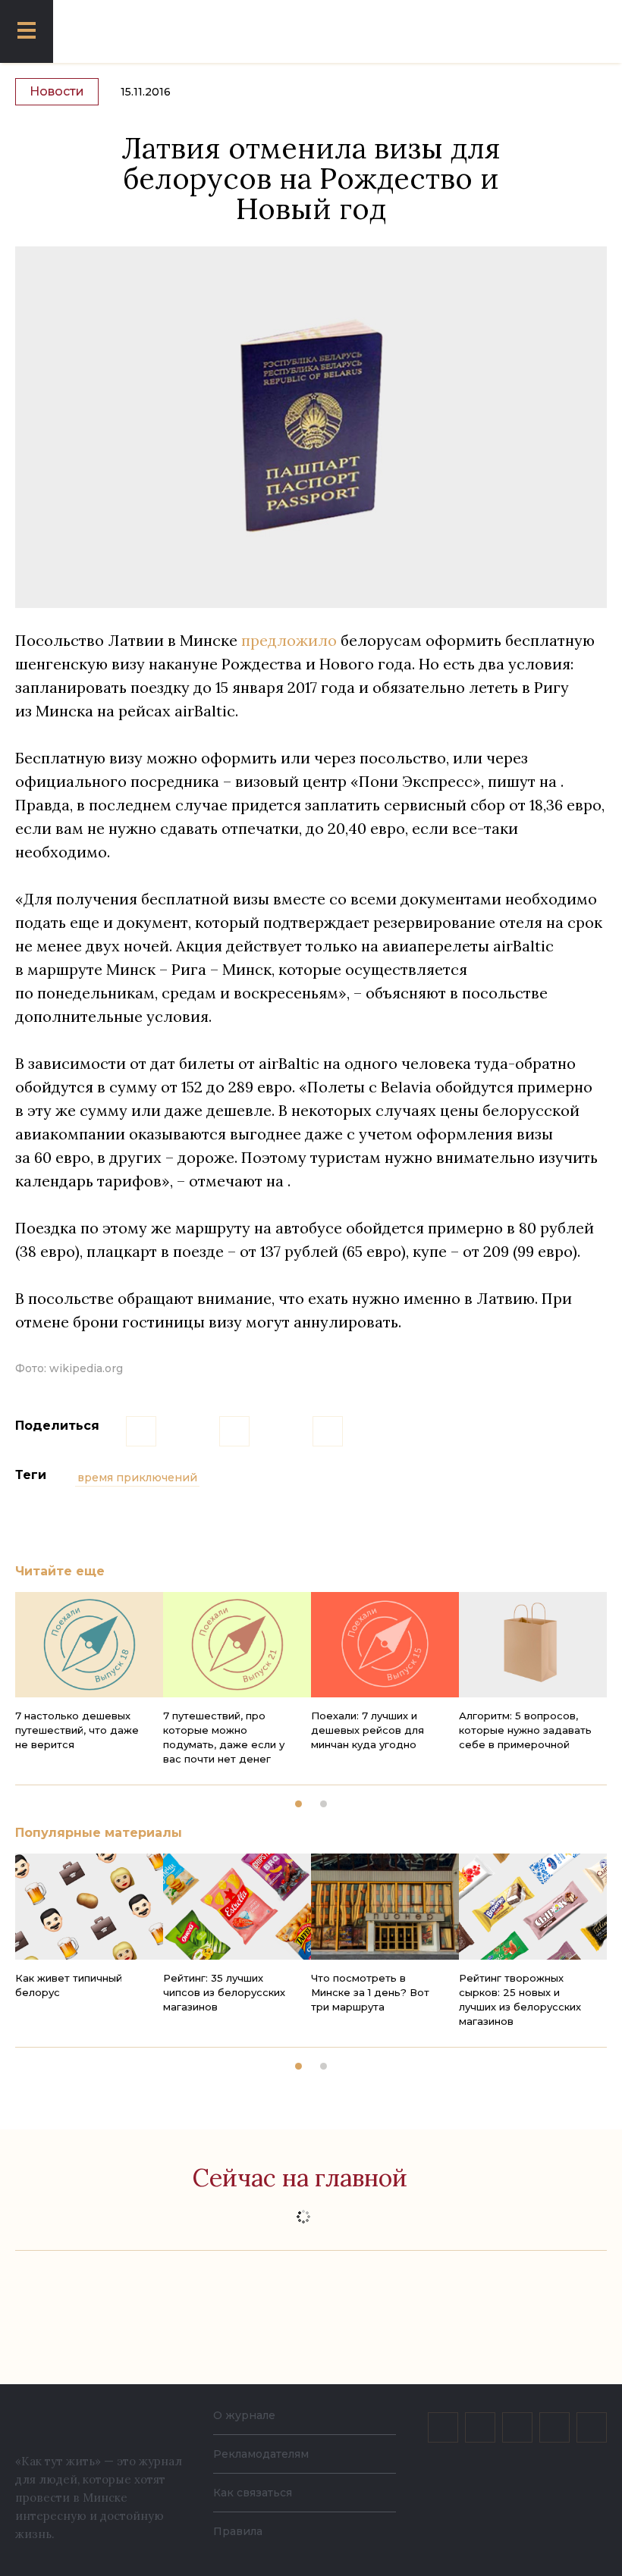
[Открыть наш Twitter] (517, 2427)
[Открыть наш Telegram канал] (554, 2427)
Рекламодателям (261, 2454)
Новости (57, 91)
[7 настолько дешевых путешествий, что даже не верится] (89, 1645)
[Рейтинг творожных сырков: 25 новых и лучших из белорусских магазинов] (533, 1906)
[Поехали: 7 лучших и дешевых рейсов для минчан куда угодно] (385, 1645)
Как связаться (253, 2493)
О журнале (244, 2415)
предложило (289, 640)
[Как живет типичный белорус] (89, 1906)
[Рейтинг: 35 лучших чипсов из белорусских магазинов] (237, 1906)
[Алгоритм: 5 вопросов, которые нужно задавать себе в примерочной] (533, 1645)
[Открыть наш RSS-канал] (592, 2427)
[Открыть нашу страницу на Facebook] (480, 2427)
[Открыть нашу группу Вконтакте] (443, 2427)
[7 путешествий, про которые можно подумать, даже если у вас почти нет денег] (237, 1645)
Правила (238, 2531)
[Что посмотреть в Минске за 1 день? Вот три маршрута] (385, 1906)
